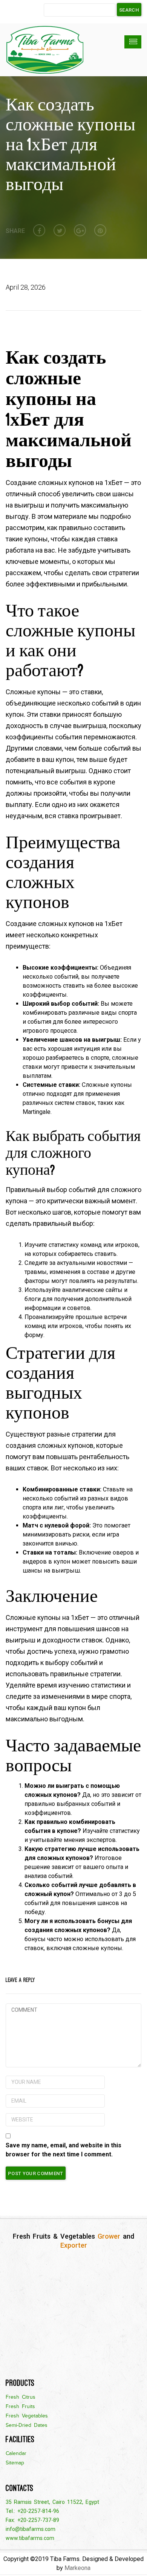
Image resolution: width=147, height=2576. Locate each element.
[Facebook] (39, 230)
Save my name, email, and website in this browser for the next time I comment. (64, 2150)
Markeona (77, 2568)
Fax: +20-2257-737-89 (32, 2520)
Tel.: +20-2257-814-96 (32, 2511)
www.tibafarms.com (30, 2538)
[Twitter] (60, 230)
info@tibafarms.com (31, 2529)
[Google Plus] (80, 230)
